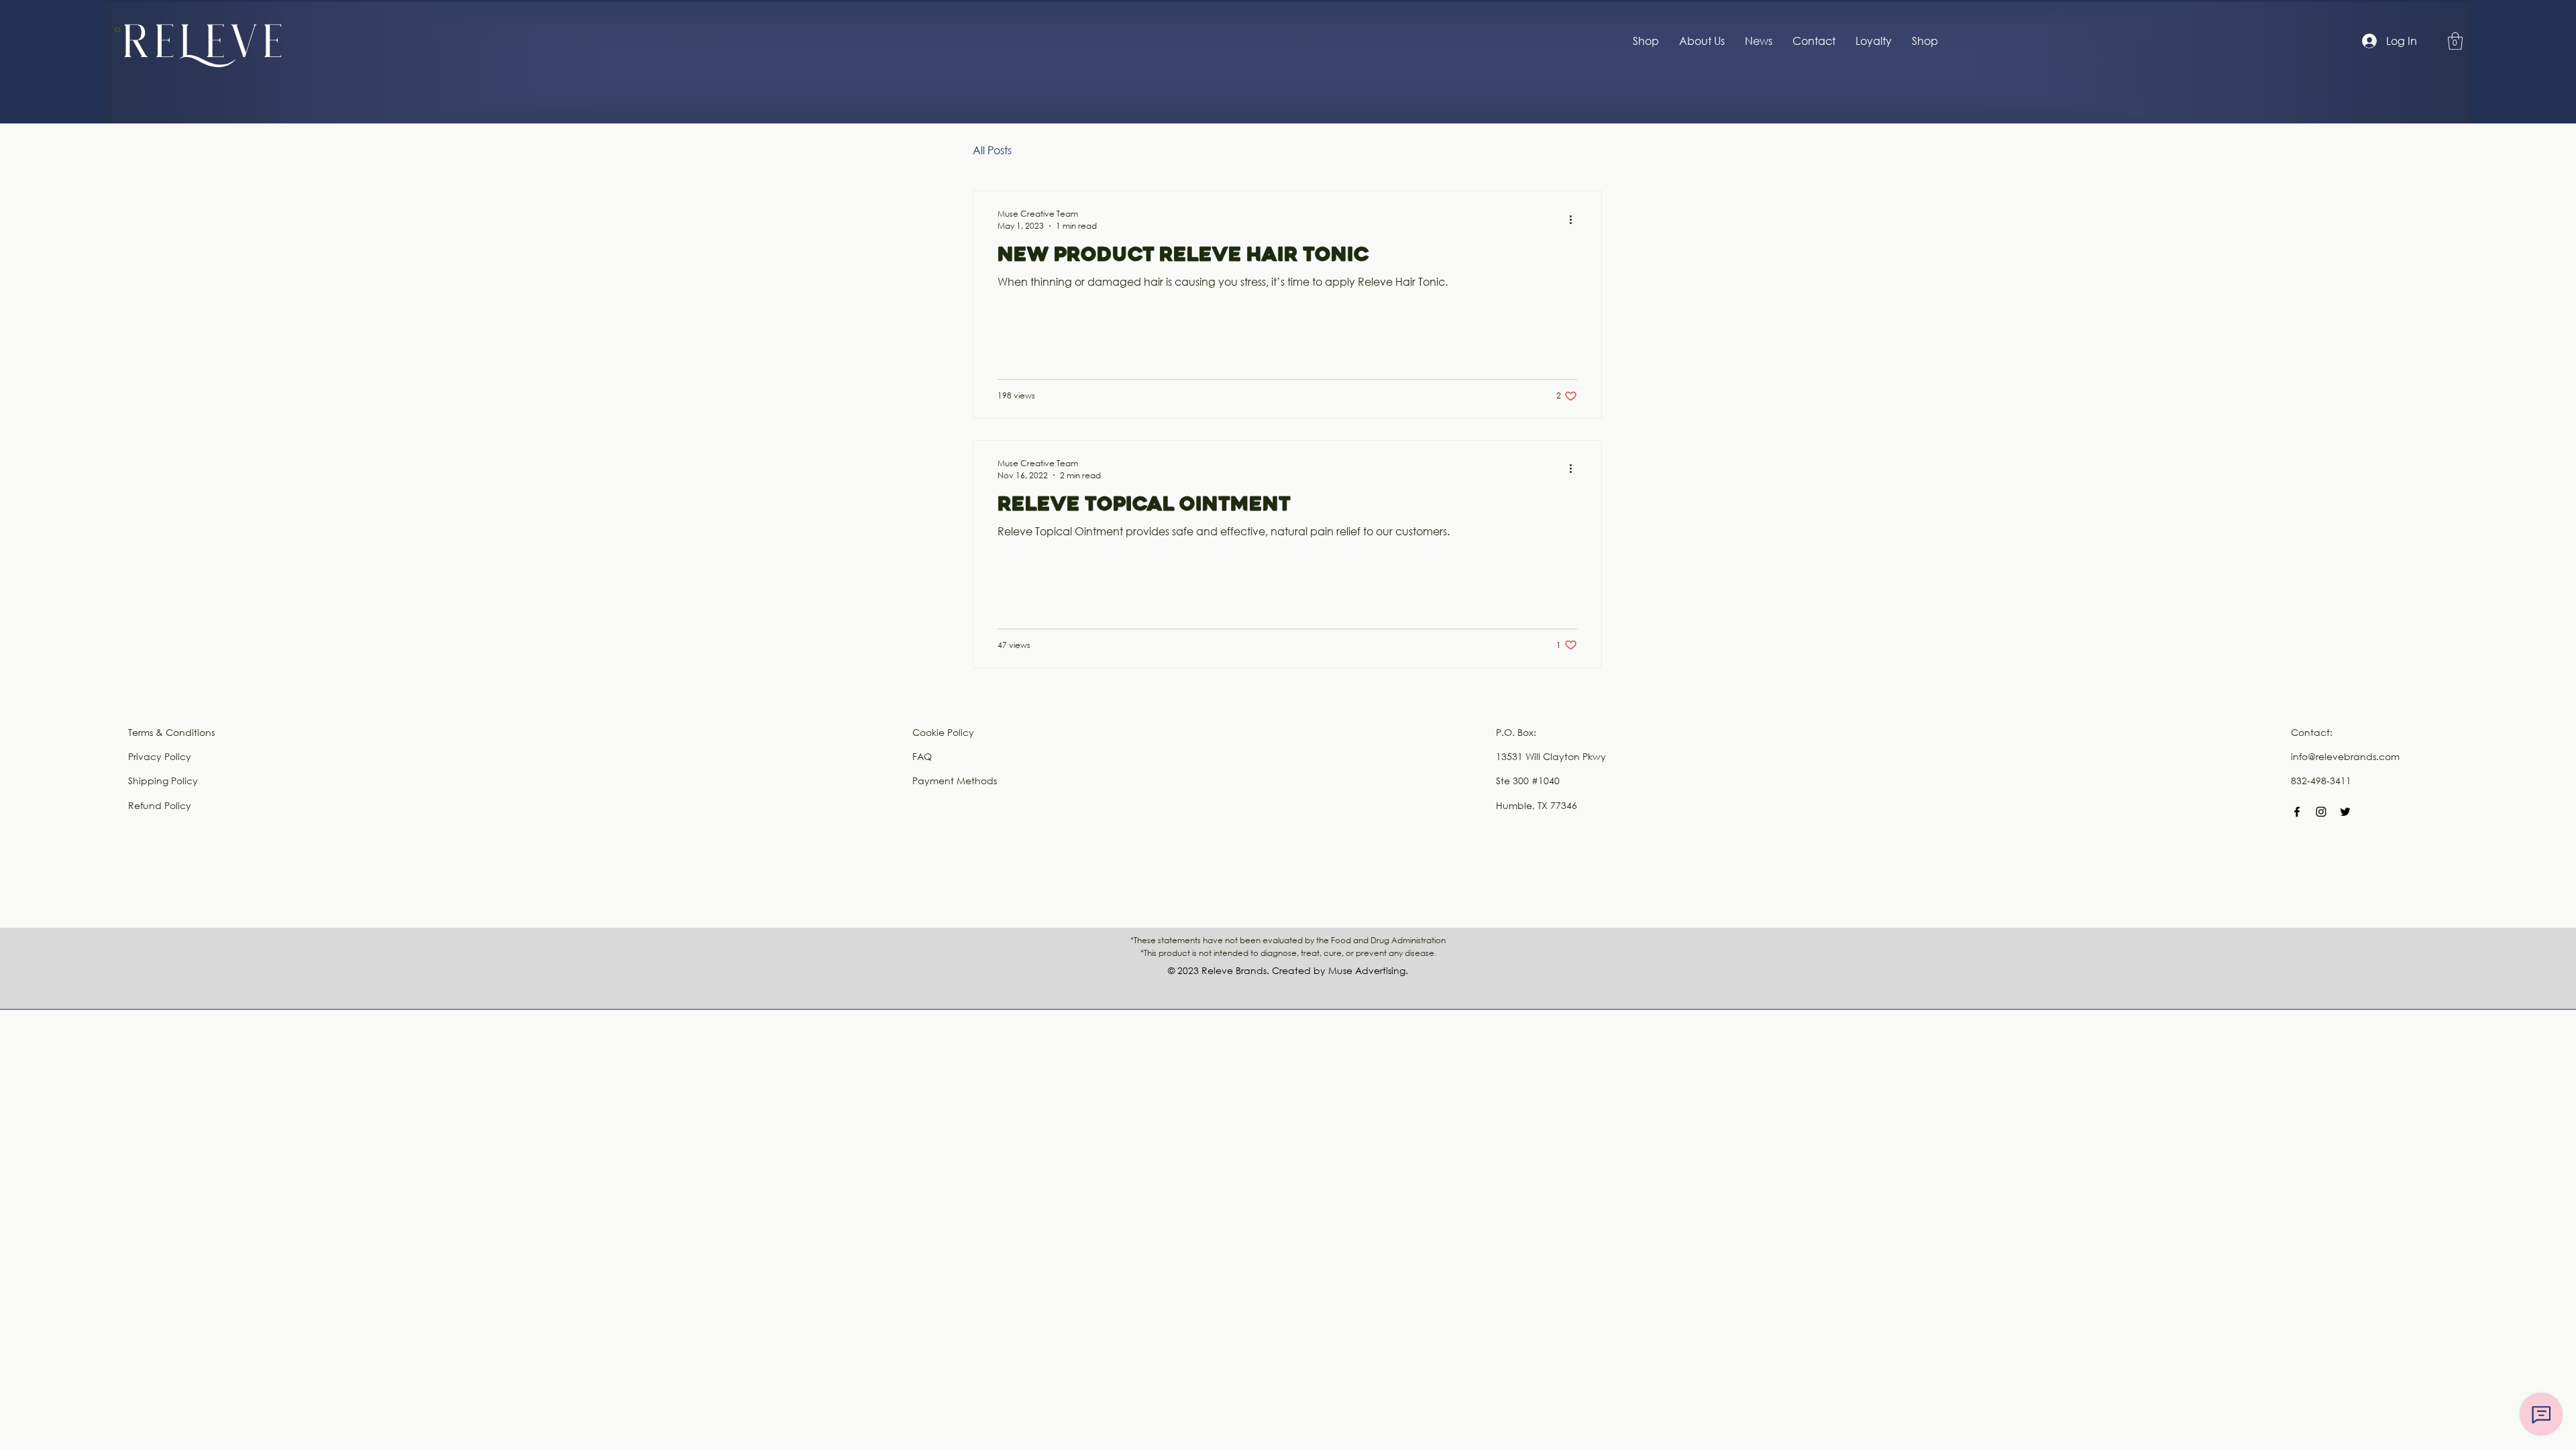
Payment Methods (955, 781)
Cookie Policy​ (943, 732)
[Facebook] (2297, 812)
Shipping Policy (163, 781)
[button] (2455, 41)
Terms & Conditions (171, 732)
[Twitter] (2345, 812)
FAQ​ (922, 756)
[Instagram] (2321, 812)
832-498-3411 (2321, 781)
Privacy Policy (160, 756)
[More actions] (1575, 219)
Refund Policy (160, 805)
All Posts (992, 150)
